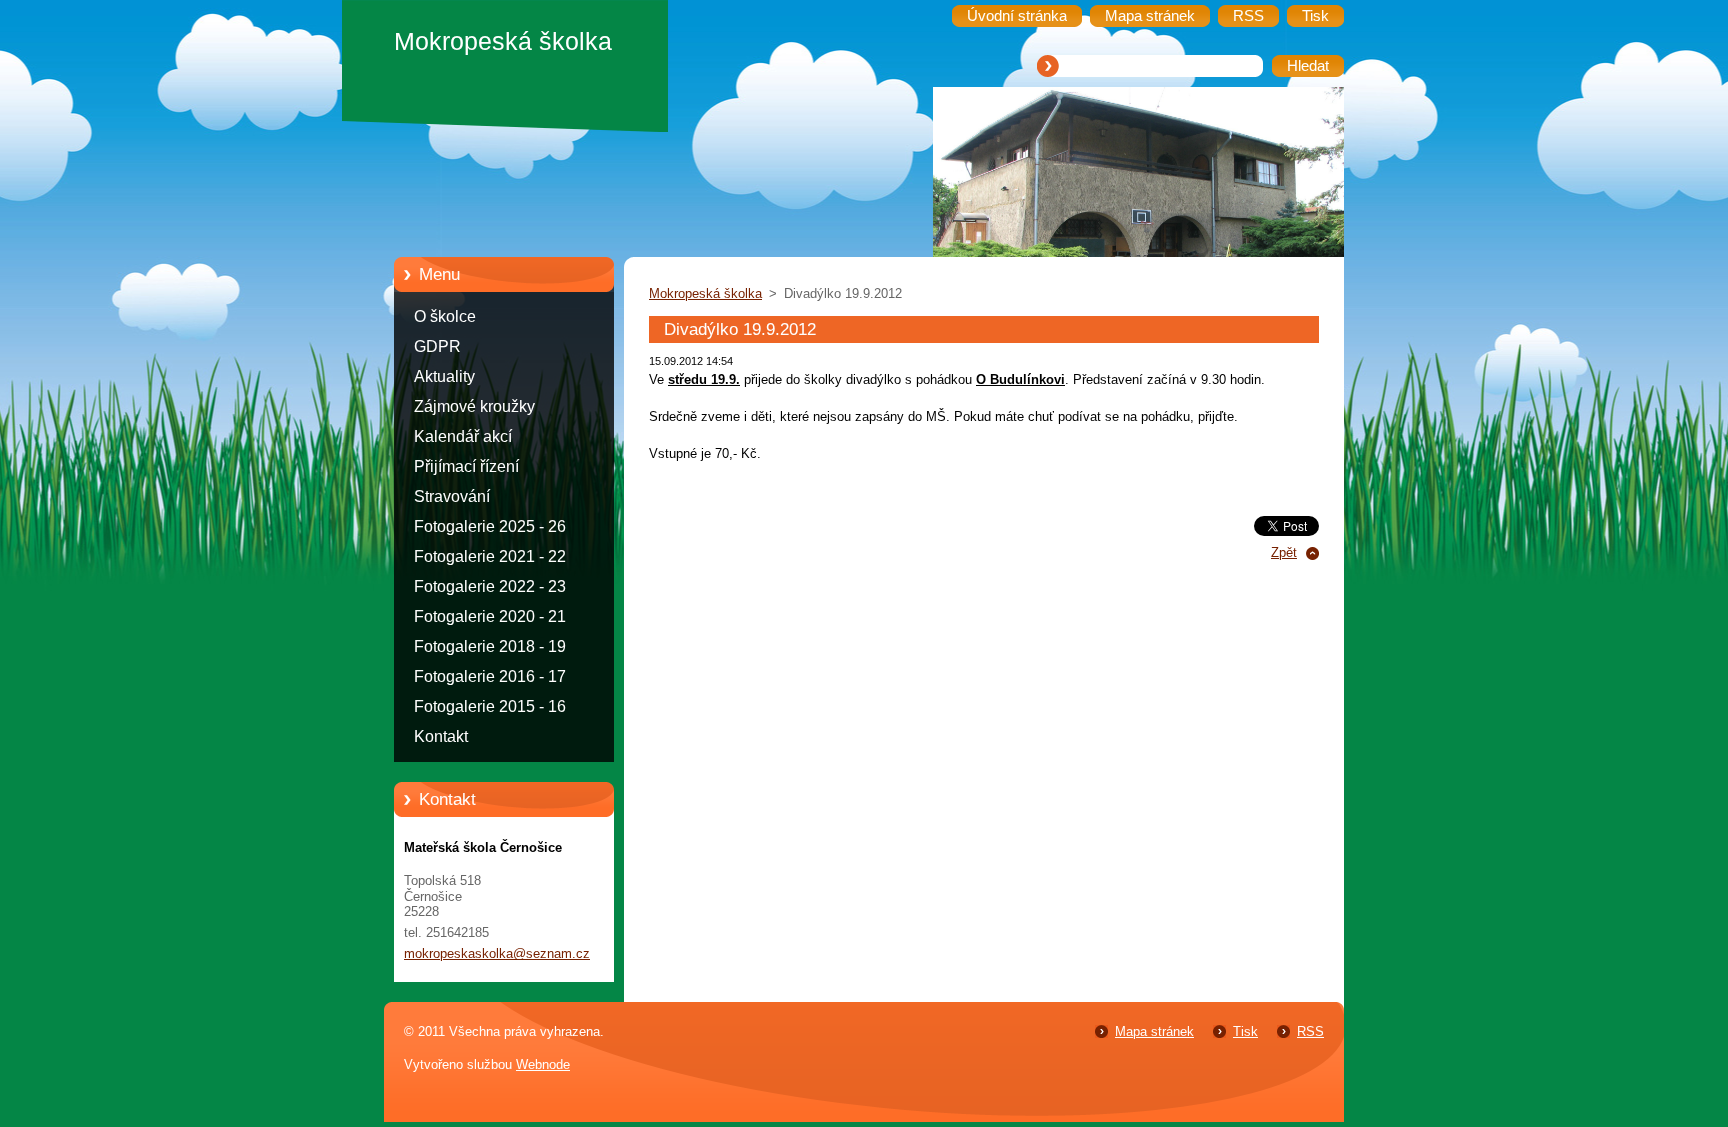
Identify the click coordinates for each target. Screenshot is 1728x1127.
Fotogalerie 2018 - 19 (490, 646)
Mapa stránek (1154, 1031)
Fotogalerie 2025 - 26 (490, 526)
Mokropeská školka (705, 293)
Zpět (1284, 552)
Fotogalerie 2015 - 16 (490, 706)
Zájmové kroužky (474, 406)
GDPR (437, 346)
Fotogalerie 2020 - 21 (490, 616)
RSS (1310, 1031)
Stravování (452, 496)
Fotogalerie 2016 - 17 (490, 676)
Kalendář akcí (463, 436)
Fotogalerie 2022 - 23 (490, 586)
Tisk (1245, 1031)
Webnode (543, 1064)
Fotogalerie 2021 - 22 (490, 556)
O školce (445, 316)
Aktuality (444, 376)
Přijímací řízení (466, 466)
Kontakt (441, 736)
